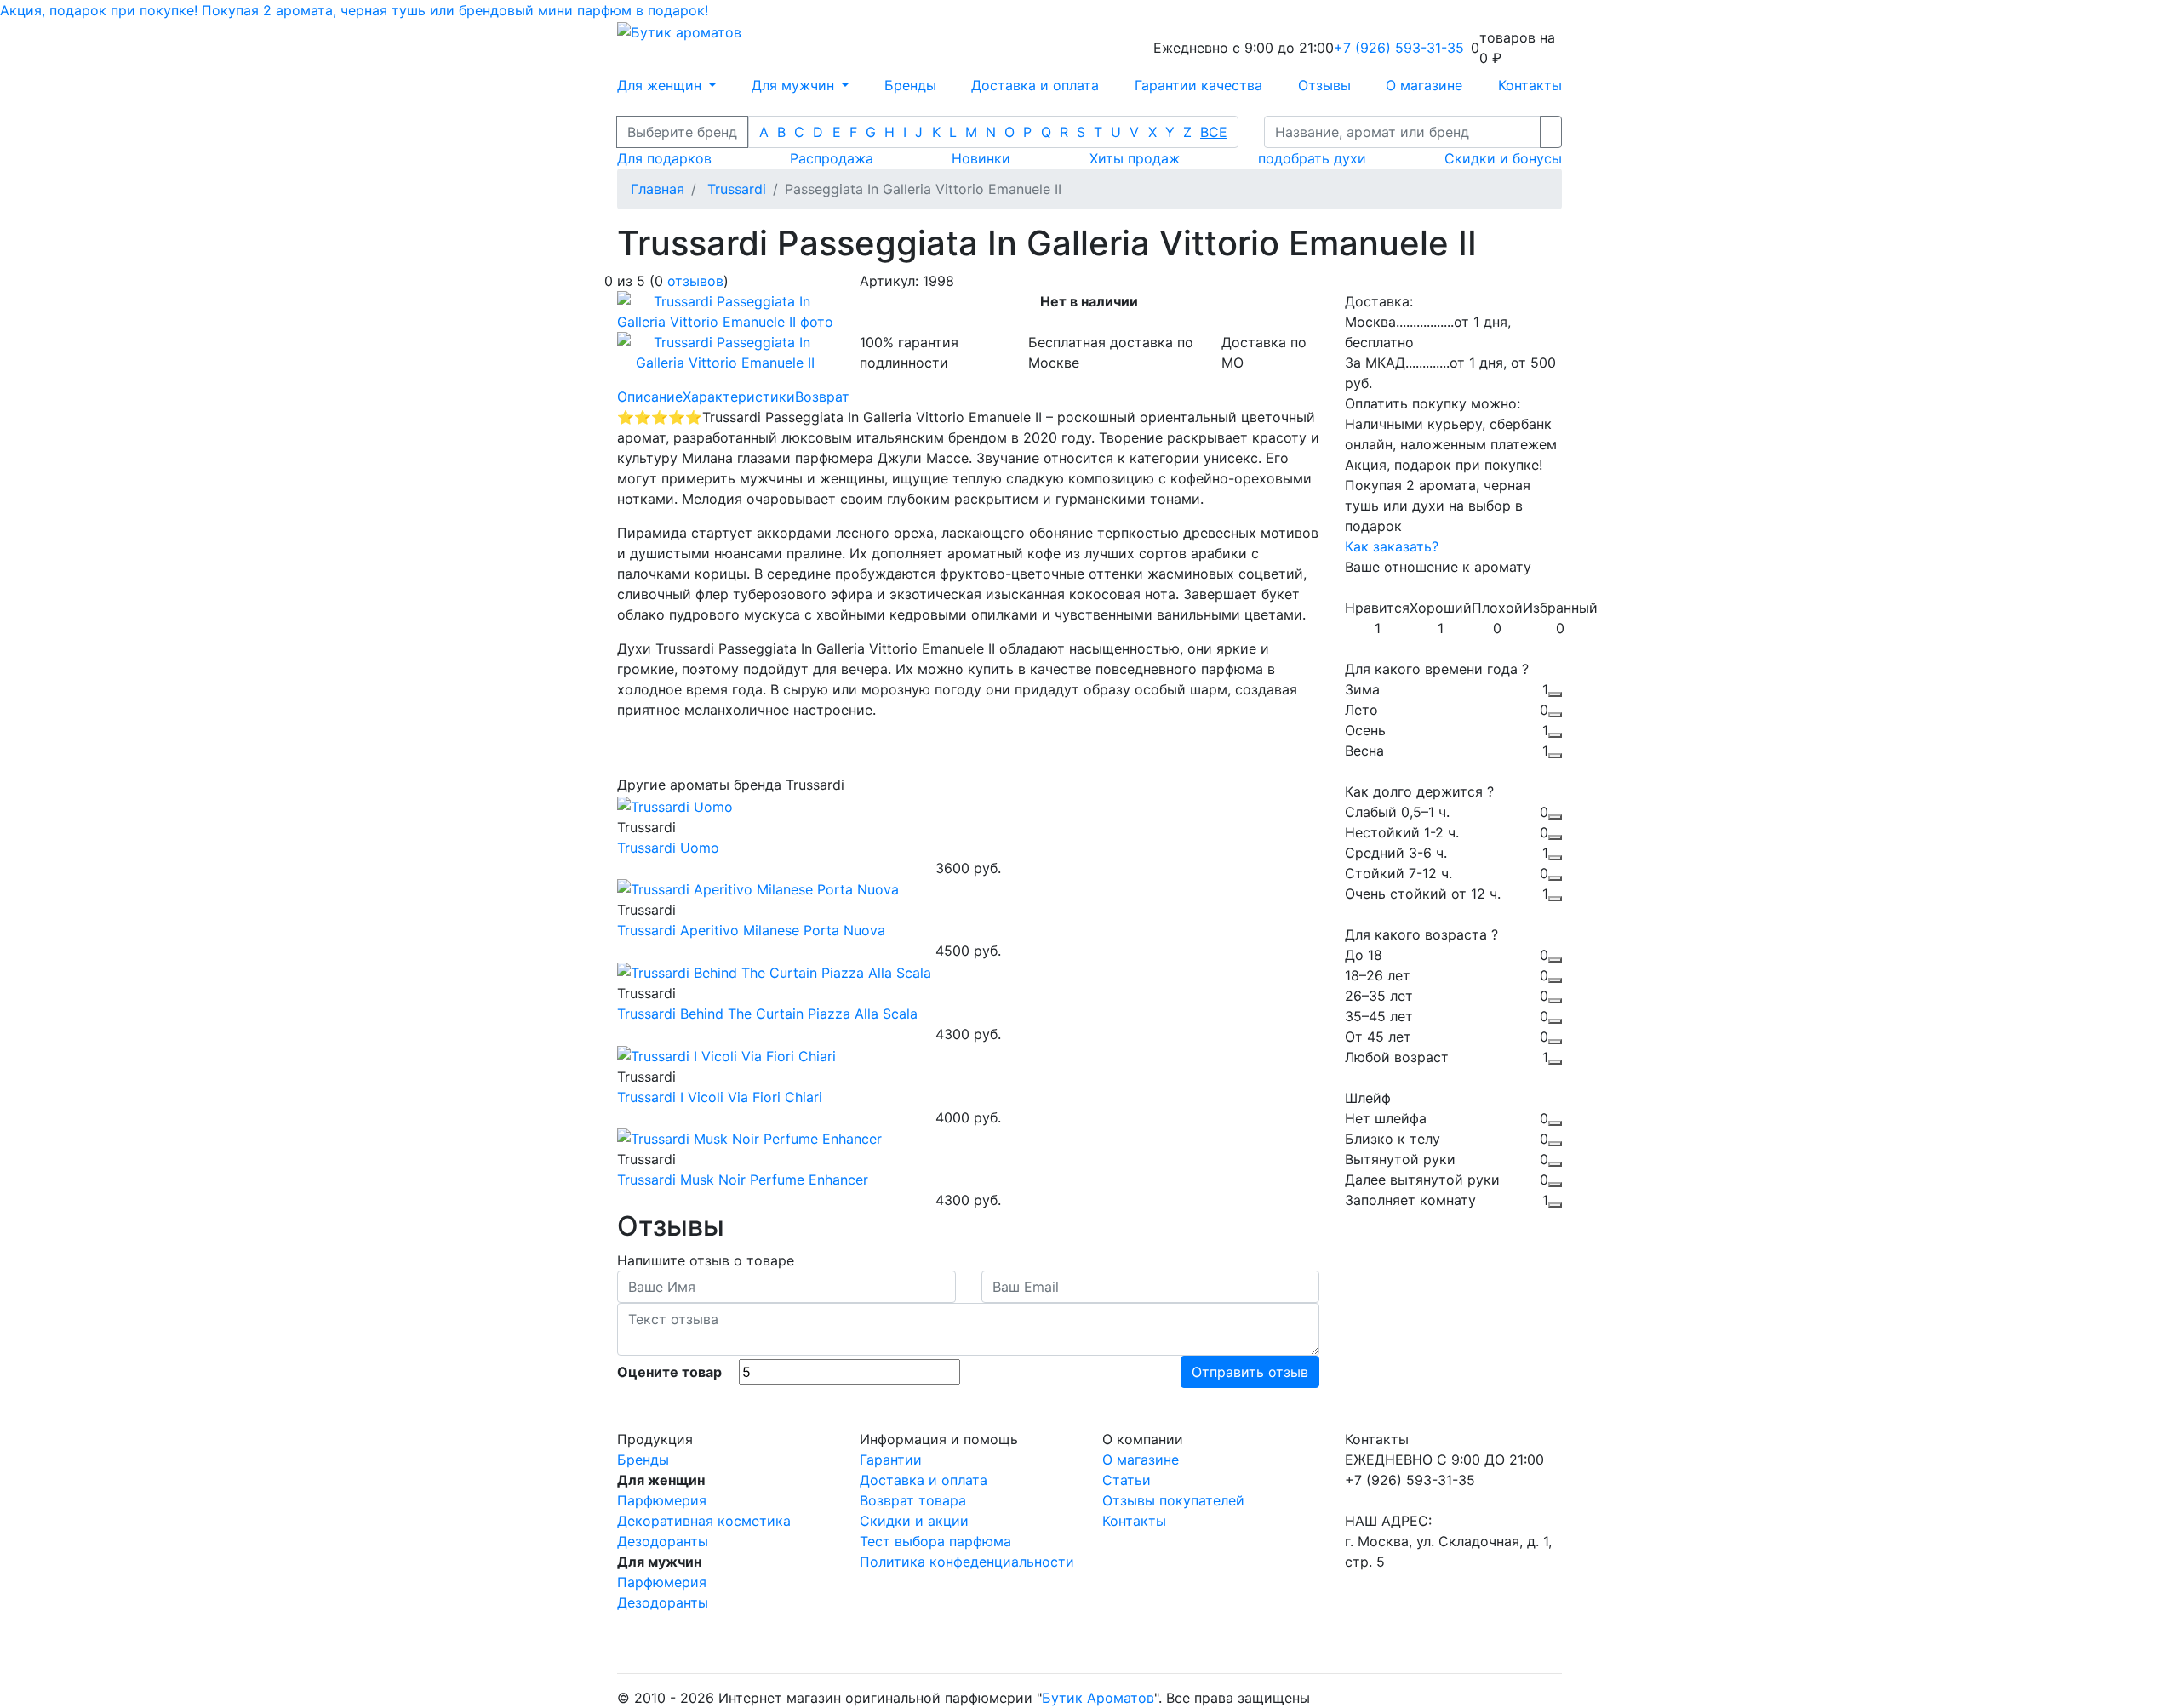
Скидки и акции (914, 1521)
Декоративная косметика (704, 1521)
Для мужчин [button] (795, 85)
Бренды (910, 85)
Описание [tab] (650, 397)
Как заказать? (1392, 546)
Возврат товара (913, 1500)
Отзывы (1324, 85)
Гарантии (891, 1460)
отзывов (695, 281)
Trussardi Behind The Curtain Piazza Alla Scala (767, 1014)
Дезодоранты (663, 1541)
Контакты (1530, 85)
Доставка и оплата (1035, 85)
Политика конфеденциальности (967, 1562)
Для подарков (664, 158)
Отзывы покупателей (1173, 1500)
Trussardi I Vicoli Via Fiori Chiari (720, 1097)
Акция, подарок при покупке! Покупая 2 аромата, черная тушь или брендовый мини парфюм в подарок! (354, 10)
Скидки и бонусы (1503, 158)
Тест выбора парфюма (935, 1541)
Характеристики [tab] (739, 397)
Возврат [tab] (822, 397)
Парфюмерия (662, 1500)
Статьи (1127, 1480)
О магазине (1424, 85)
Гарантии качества (1198, 85)
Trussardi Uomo (668, 848)
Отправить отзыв (1250, 1372)
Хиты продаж (1135, 158)
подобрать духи (1312, 158)
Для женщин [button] (661, 85)
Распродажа (832, 158)
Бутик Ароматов (1098, 1698)
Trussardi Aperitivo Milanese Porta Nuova (751, 930)
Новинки (981, 158)
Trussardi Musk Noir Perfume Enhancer (743, 1180)
